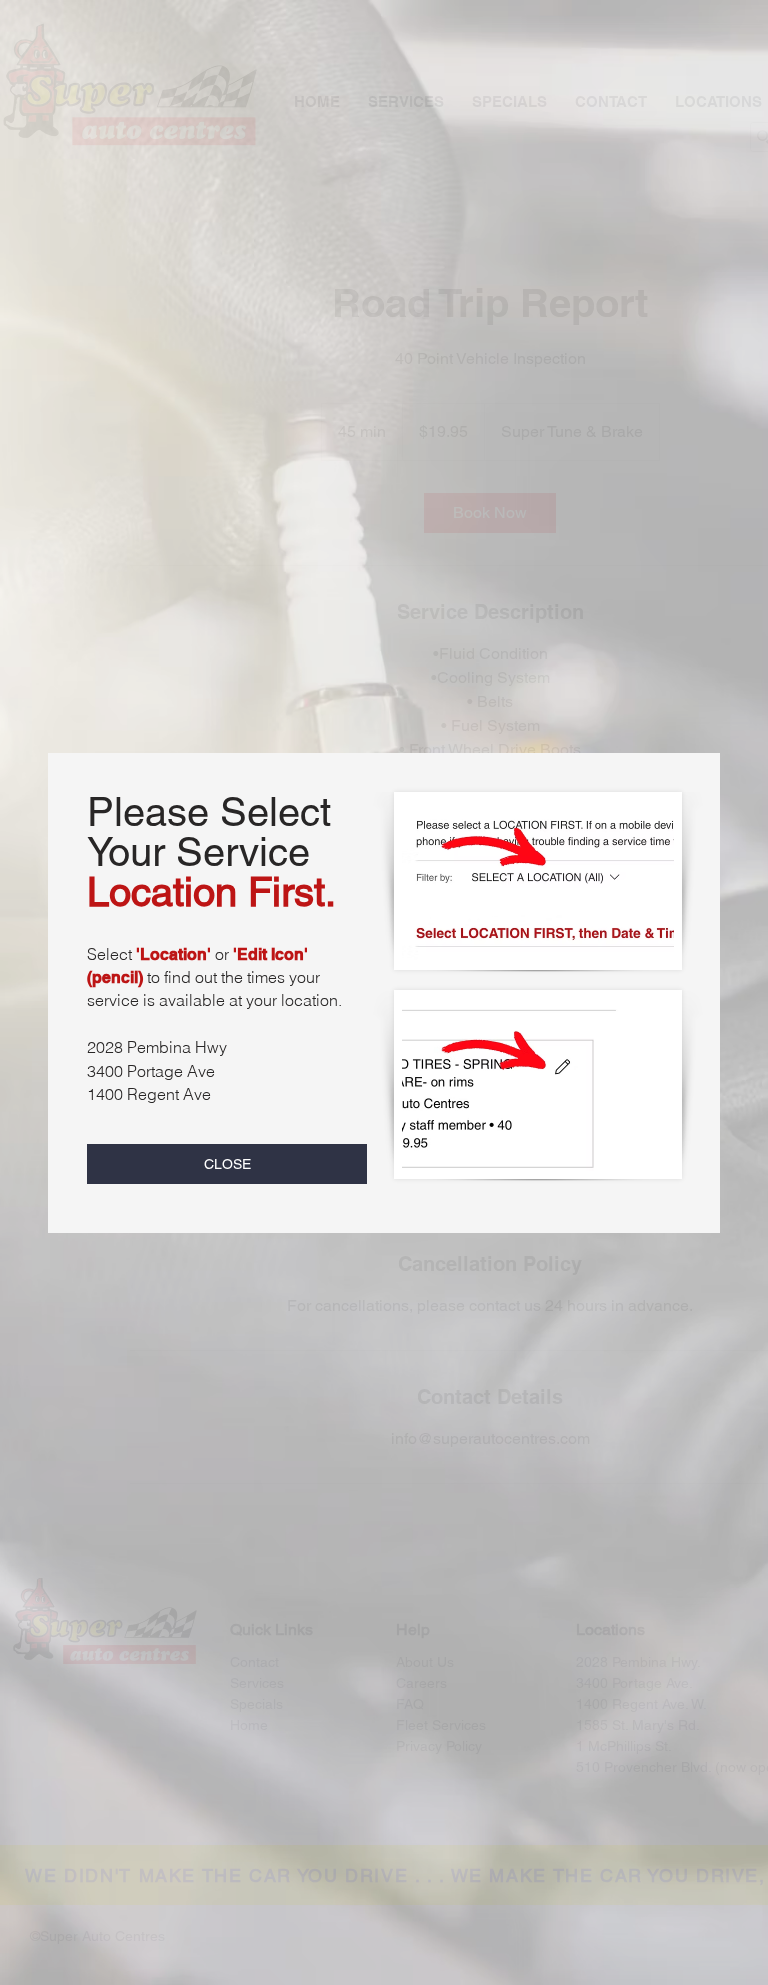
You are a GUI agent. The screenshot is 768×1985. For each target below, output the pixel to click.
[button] (227, 1164)
